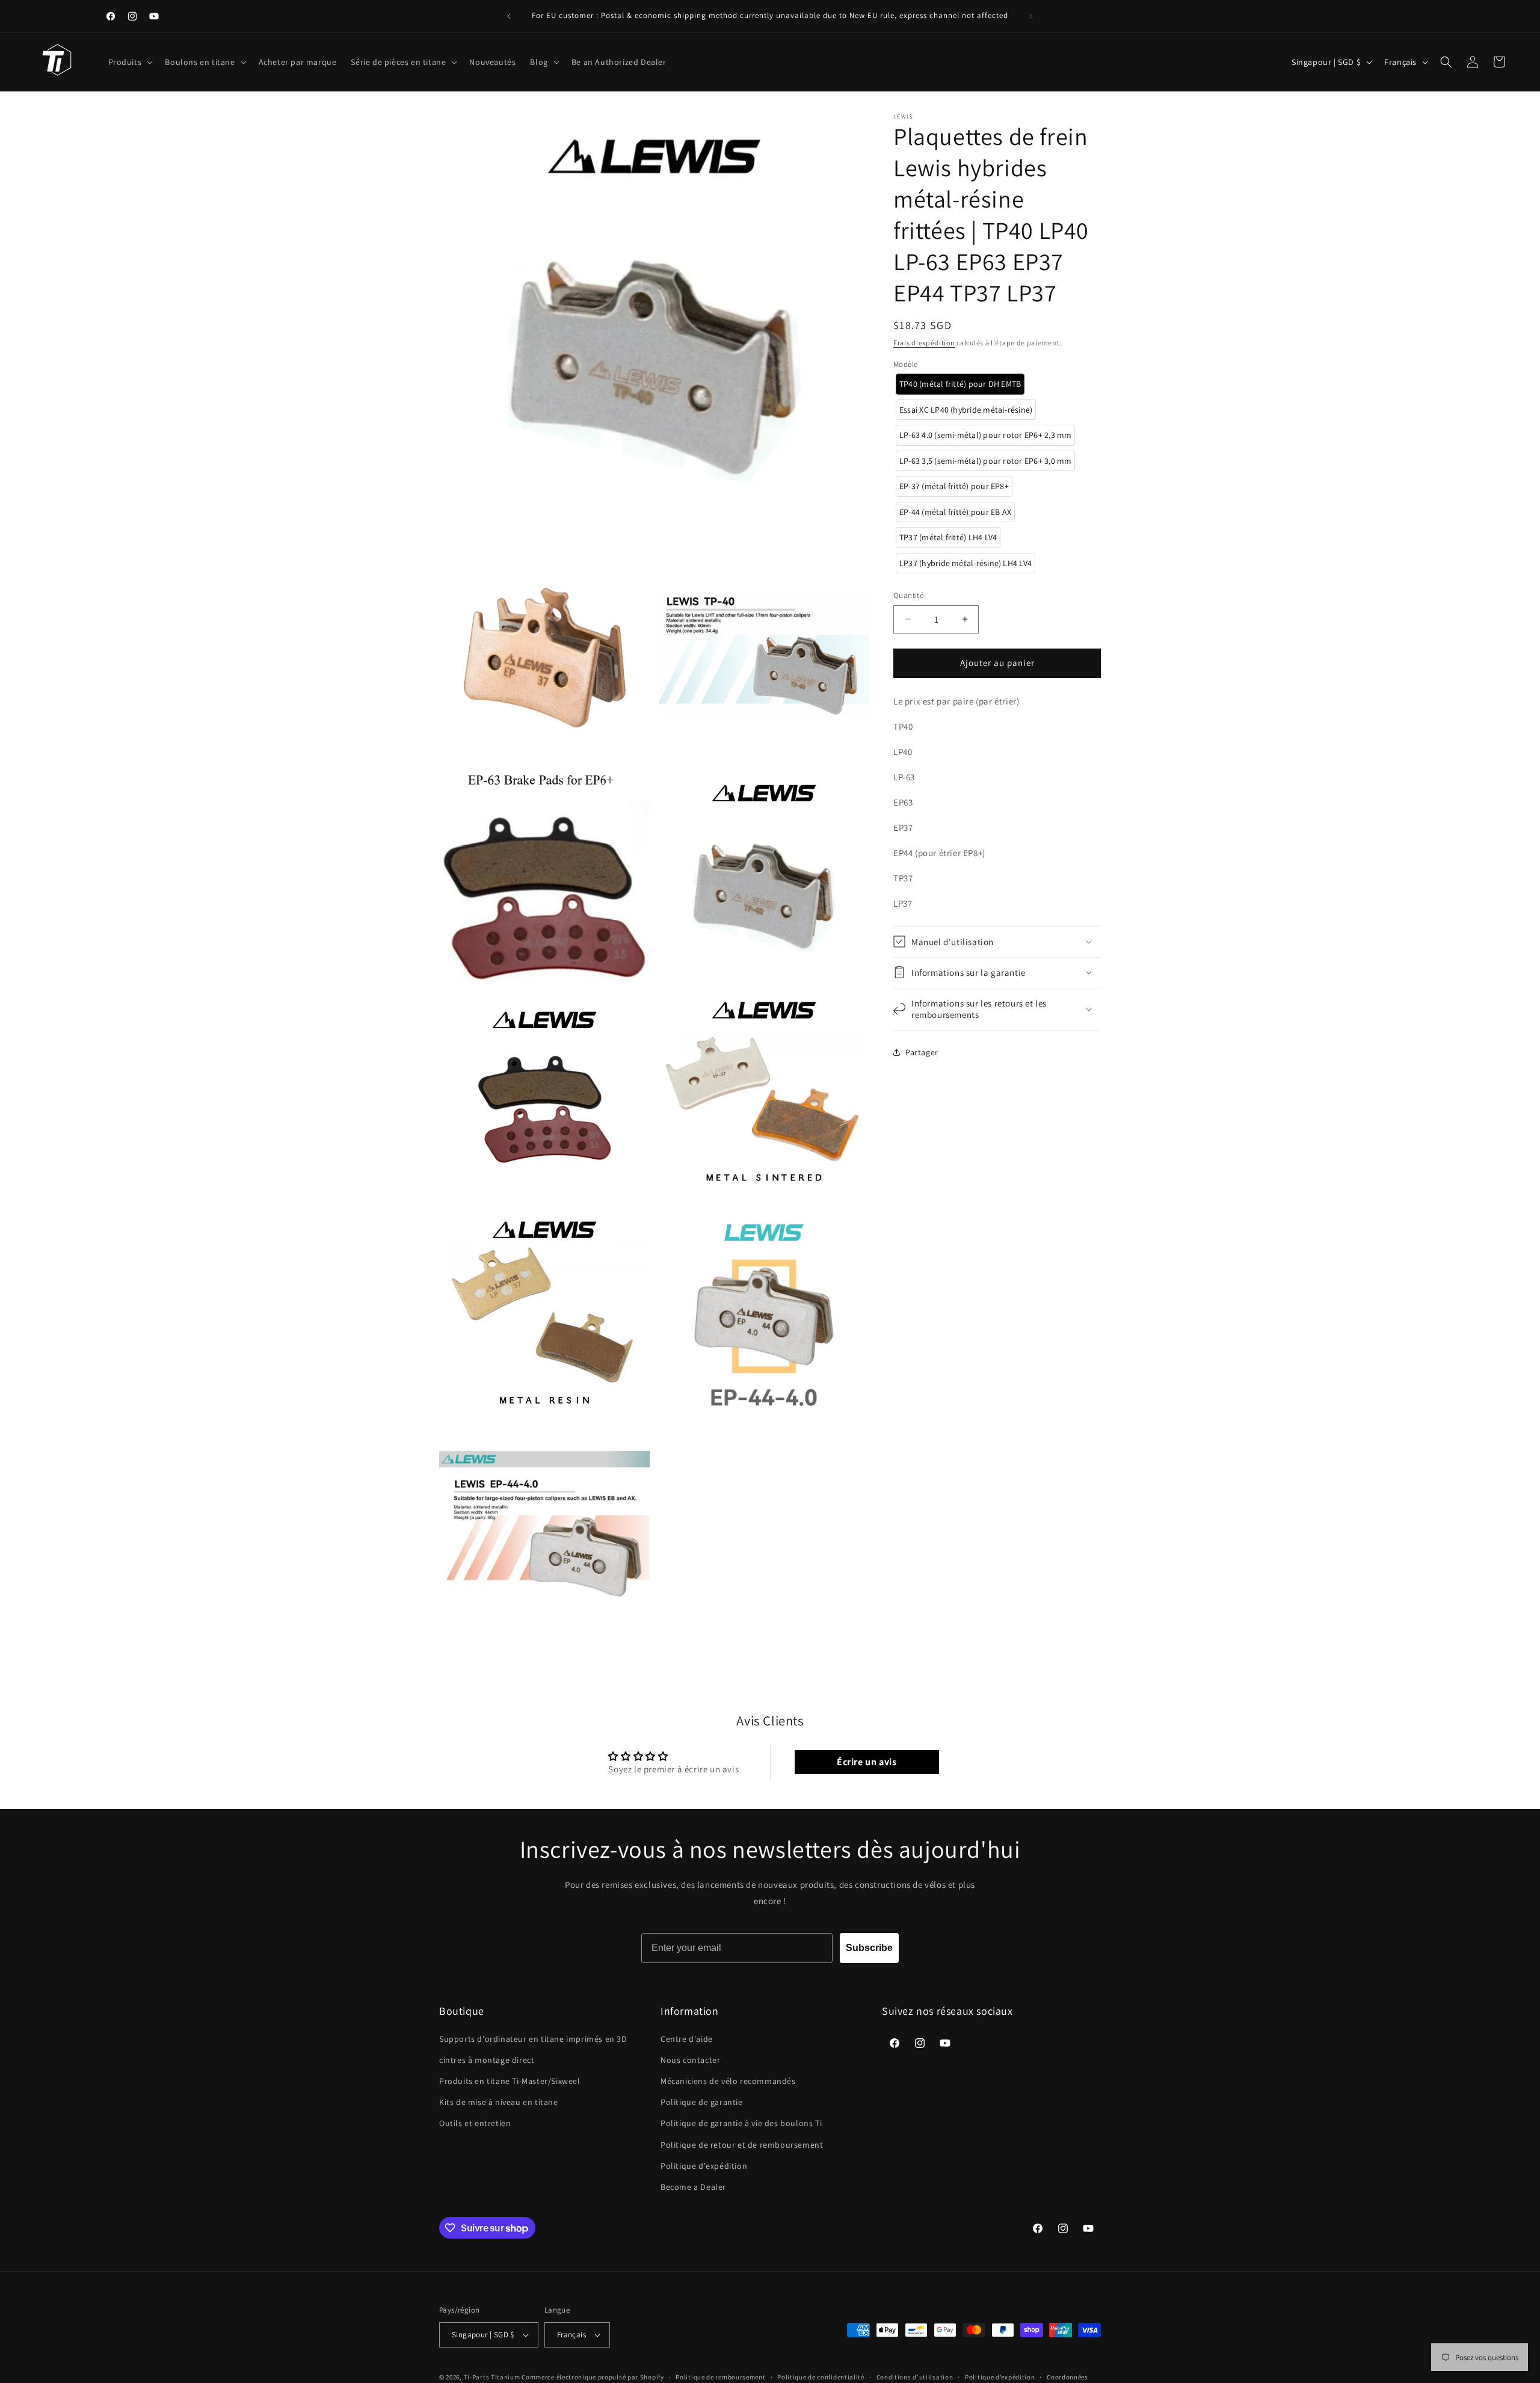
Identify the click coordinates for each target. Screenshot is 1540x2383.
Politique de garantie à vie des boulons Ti (741, 2123)
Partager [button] (922, 1052)
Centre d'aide (687, 2039)
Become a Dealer (693, 2187)
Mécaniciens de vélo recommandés (728, 2081)
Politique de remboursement (720, 2377)
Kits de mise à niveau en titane (499, 2102)
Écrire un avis (867, 1762)
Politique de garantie (702, 2102)
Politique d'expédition (704, 2166)
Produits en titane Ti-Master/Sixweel (510, 2081)
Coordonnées (1067, 2377)
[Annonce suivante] (1031, 16)
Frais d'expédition (924, 343)
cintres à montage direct (487, 2060)
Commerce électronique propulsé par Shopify (593, 2377)
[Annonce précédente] (509, 16)
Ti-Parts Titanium (492, 2377)
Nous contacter (690, 2060)
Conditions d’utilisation (915, 2377)
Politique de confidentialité (821, 2377)
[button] (130, 62)
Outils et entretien (475, 2123)
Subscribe (869, 1948)
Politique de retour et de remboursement (742, 2145)
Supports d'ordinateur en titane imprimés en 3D (533, 2039)
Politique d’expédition (1000, 2377)
